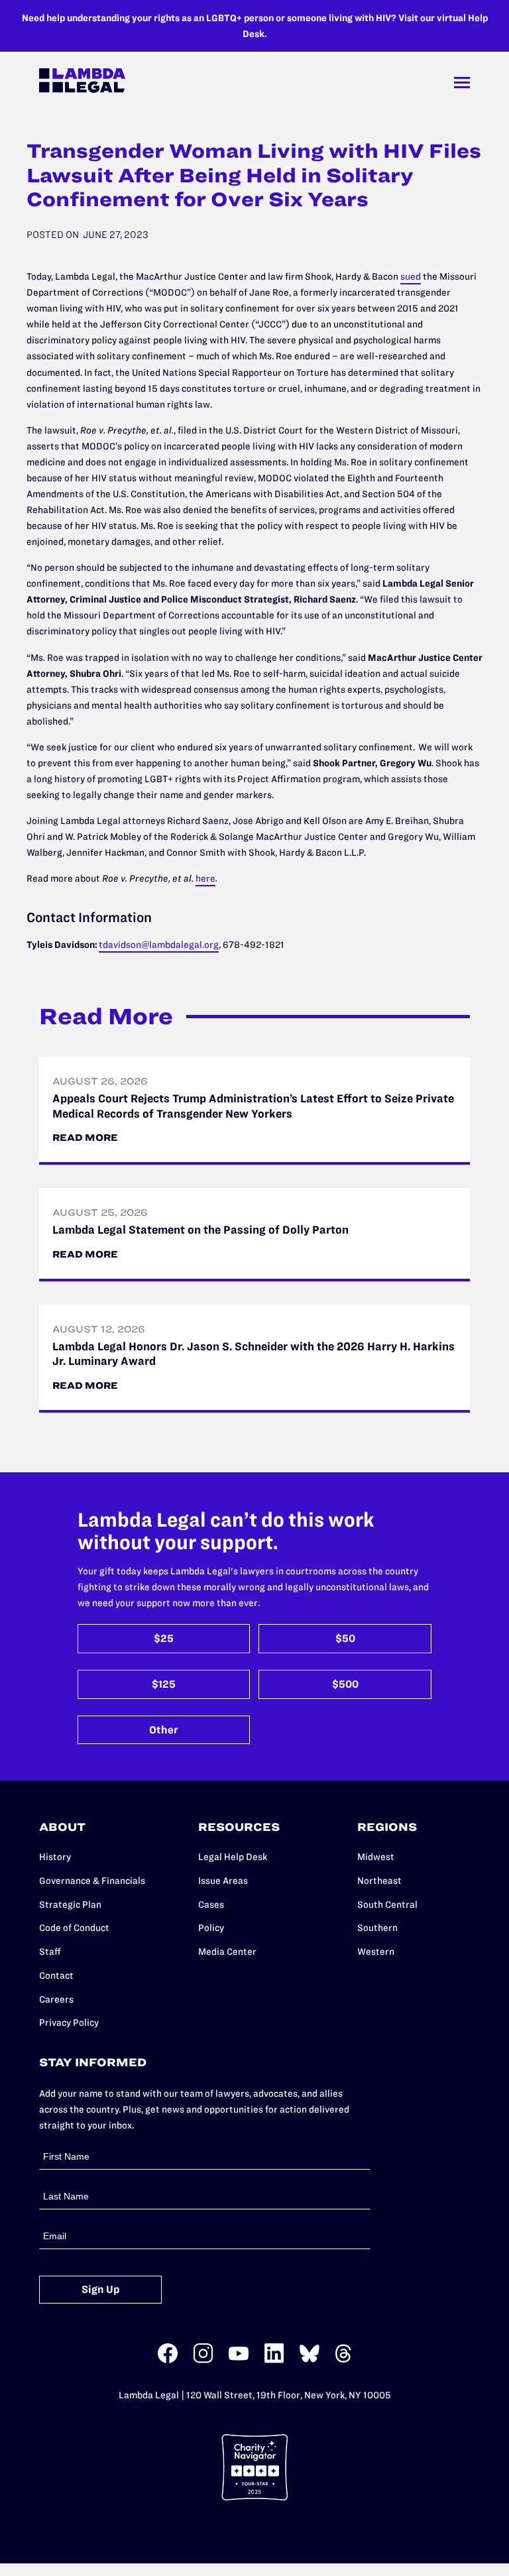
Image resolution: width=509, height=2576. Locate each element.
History (55, 1857)
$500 (345, 1684)
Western (376, 1952)
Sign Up (101, 2289)
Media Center (227, 1952)
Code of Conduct (74, 1928)
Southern (377, 1928)
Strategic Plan (70, 1904)
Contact (56, 1975)
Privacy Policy (69, 2022)
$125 (164, 1684)
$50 (345, 1638)
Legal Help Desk (233, 1857)
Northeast (379, 1881)
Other (164, 1730)
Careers (56, 1999)
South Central (387, 1904)
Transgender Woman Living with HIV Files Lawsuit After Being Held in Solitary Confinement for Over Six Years (254, 175)
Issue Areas (223, 1881)
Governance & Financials (92, 1881)
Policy (211, 1928)
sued (411, 276)
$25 (164, 1638)
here (205, 878)
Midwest (376, 1857)
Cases (211, 1904)
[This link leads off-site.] (168, 2360)
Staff (50, 1952)
